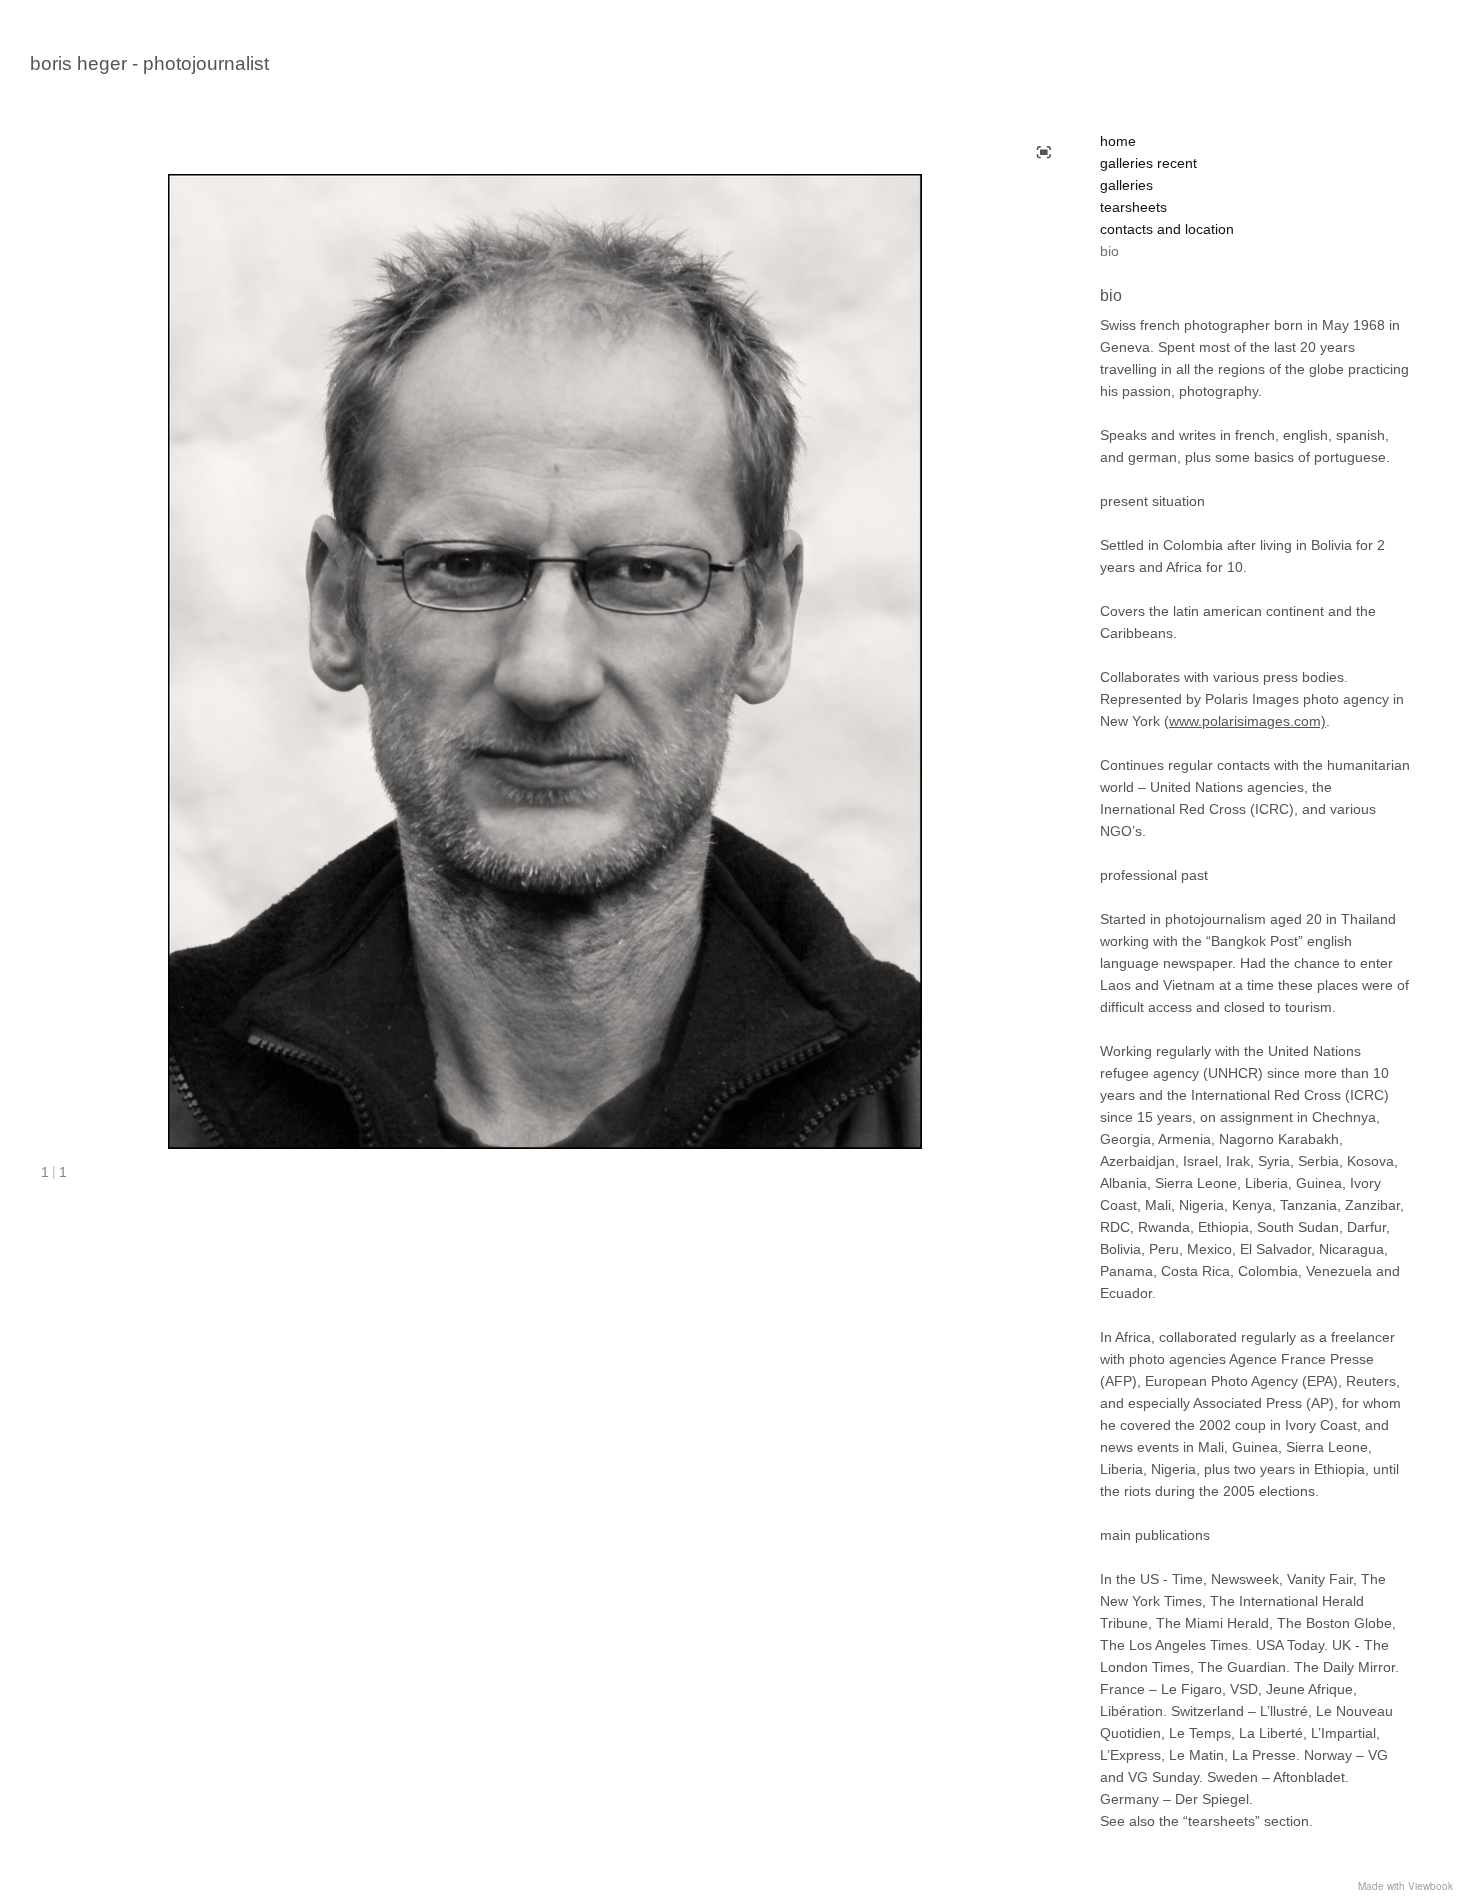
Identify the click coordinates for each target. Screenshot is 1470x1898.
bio (1109, 251)
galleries (1126, 185)
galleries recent (1148, 163)
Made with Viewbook (1405, 1886)
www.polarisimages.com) (1247, 721)
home (1118, 141)
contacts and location (1167, 229)
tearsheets (1133, 207)
